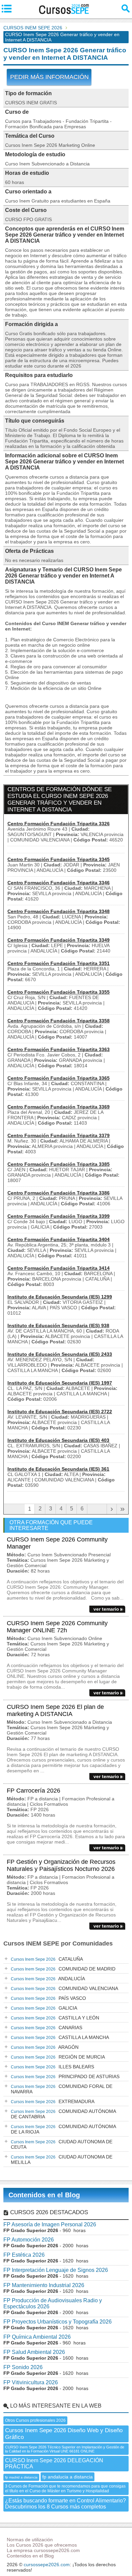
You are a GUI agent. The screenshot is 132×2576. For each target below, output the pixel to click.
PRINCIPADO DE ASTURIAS (65, 2076)
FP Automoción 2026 (29, 2240)
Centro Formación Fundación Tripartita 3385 (59, 1164)
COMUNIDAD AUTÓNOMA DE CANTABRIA (63, 2114)
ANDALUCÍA (48, 1979)
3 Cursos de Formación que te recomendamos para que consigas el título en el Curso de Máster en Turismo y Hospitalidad (65, 2489)
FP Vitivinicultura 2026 (31, 2382)
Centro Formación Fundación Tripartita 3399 (59, 1216)
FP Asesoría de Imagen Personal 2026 (50, 2224)
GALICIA (44, 2008)
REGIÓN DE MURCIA (58, 2057)
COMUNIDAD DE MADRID (63, 1969)
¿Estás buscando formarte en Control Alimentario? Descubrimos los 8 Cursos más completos (65, 2504)
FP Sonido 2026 (23, 2367)
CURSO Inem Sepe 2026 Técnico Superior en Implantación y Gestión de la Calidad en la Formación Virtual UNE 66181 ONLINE (65, 2449)
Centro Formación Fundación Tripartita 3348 (59, 911)
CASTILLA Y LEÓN (55, 2018)
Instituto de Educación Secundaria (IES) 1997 (60, 1383)
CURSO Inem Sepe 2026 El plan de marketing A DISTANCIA (55, 1710)
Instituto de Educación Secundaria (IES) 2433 (60, 1354)
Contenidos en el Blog (44, 2195)
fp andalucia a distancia (68, 2477)
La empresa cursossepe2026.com (43, 2550)
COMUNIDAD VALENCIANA (64, 1988)
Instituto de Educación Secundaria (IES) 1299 (60, 1297)
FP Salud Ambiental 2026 (34, 2352)
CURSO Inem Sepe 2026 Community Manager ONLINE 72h (57, 1627)
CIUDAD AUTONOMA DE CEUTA (62, 2144)
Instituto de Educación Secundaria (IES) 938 (58, 1325)
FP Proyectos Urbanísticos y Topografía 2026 (58, 2322)
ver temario (106, 1609)
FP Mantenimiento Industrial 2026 (44, 2285)
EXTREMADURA (53, 2101)
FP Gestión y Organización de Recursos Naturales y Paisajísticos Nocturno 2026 (61, 1865)
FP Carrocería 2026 (34, 1791)
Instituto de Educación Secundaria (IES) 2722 (60, 1412)
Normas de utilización (30, 2540)
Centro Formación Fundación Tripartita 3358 (59, 1021)
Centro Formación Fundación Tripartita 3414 (59, 1268)
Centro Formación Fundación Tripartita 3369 (59, 1107)
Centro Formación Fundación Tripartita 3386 (59, 1193)
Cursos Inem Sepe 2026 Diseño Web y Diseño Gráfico (64, 2434)
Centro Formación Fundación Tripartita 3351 (59, 963)
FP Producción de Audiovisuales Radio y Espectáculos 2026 (53, 2303)
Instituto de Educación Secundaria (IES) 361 (58, 1469)
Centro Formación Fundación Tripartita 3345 (59, 859)
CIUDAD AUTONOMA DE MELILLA (62, 2159)
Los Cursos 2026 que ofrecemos (42, 2545)
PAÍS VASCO (48, 1998)
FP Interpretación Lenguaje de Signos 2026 (56, 2270)
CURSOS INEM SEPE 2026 (33, 28)
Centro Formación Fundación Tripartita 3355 (59, 992)
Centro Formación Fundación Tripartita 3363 (59, 1049)
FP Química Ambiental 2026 (37, 2337)
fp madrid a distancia (21, 2477)
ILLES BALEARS (52, 2067)
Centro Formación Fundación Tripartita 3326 (59, 824)
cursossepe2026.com (47, 2565)
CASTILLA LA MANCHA (60, 2037)
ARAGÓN (45, 2047)
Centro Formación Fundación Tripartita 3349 (59, 940)
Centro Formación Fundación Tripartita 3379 (59, 1135)
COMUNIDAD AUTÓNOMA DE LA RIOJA (63, 2129)
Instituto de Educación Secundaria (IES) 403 (58, 1440)
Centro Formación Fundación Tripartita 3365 (59, 1078)
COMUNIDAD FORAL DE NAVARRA (62, 2089)
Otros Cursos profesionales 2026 (35, 2420)
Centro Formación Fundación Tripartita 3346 (59, 883)
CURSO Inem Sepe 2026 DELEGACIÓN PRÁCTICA (54, 2463)
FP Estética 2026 (24, 2255)
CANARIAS (47, 2028)
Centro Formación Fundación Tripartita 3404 (59, 1239)
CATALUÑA (47, 1959)
